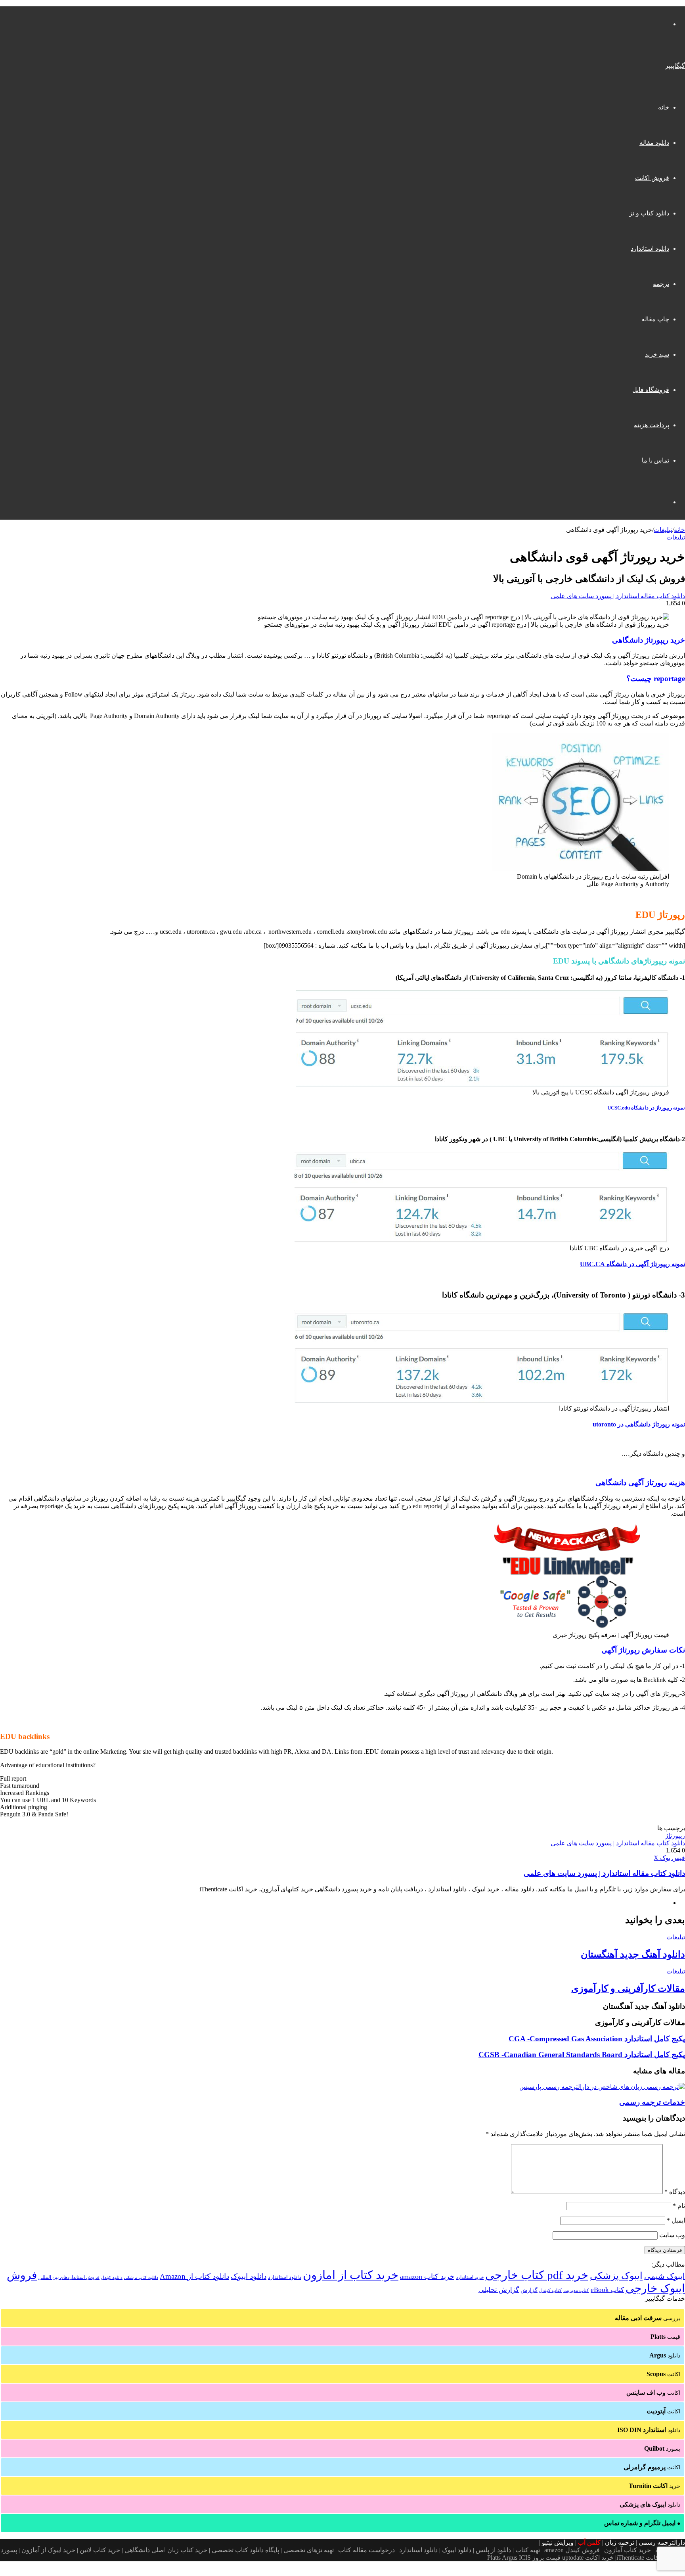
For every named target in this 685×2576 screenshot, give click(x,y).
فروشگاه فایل (651, 390)
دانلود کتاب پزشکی (141, 2277)
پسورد (662, 2448)
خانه (664, 107)
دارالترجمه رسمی (662, 2542)
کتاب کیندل (550, 2290)
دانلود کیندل (112, 2278)
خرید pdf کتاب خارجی (537, 2275)
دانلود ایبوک (249, 2276)
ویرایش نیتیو (558, 2542)
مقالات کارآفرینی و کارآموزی (628, 1989)
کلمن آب (589, 2542)
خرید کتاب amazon (427, 2277)
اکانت (663, 2374)
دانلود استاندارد (650, 249)
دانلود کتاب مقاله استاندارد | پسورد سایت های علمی (618, 596)
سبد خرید (657, 354)
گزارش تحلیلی (499, 2290)
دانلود (665, 2355)
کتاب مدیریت (576, 2290)
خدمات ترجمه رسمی (652, 2102)
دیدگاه (675, 2192)
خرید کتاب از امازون (351, 2275)
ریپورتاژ (675, 1836)
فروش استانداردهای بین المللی (69, 2277)
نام (679, 2206)
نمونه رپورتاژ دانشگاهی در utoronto (639, 1424)
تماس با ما (655, 460)
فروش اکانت (652, 178)
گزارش (529, 2290)
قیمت (665, 2337)
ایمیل (676, 2220)
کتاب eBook (607, 2290)
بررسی (648, 2318)
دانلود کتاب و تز (649, 213)
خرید (654, 2486)
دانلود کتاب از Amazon (194, 2276)
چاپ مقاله (655, 319)
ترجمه (661, 284)
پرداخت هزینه (652, 425)
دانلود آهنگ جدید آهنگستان (633, 1954)
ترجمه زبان (620, 2542)
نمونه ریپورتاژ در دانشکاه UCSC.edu (646, 1108)
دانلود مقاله (654, 143)
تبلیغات (663, 530)
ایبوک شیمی (665, 2276)
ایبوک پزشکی (616, 2276)
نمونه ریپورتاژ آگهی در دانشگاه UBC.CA (632, 1264)
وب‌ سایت (672, 2235)
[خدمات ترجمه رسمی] (602, 2087)
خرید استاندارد (470, 2277)
